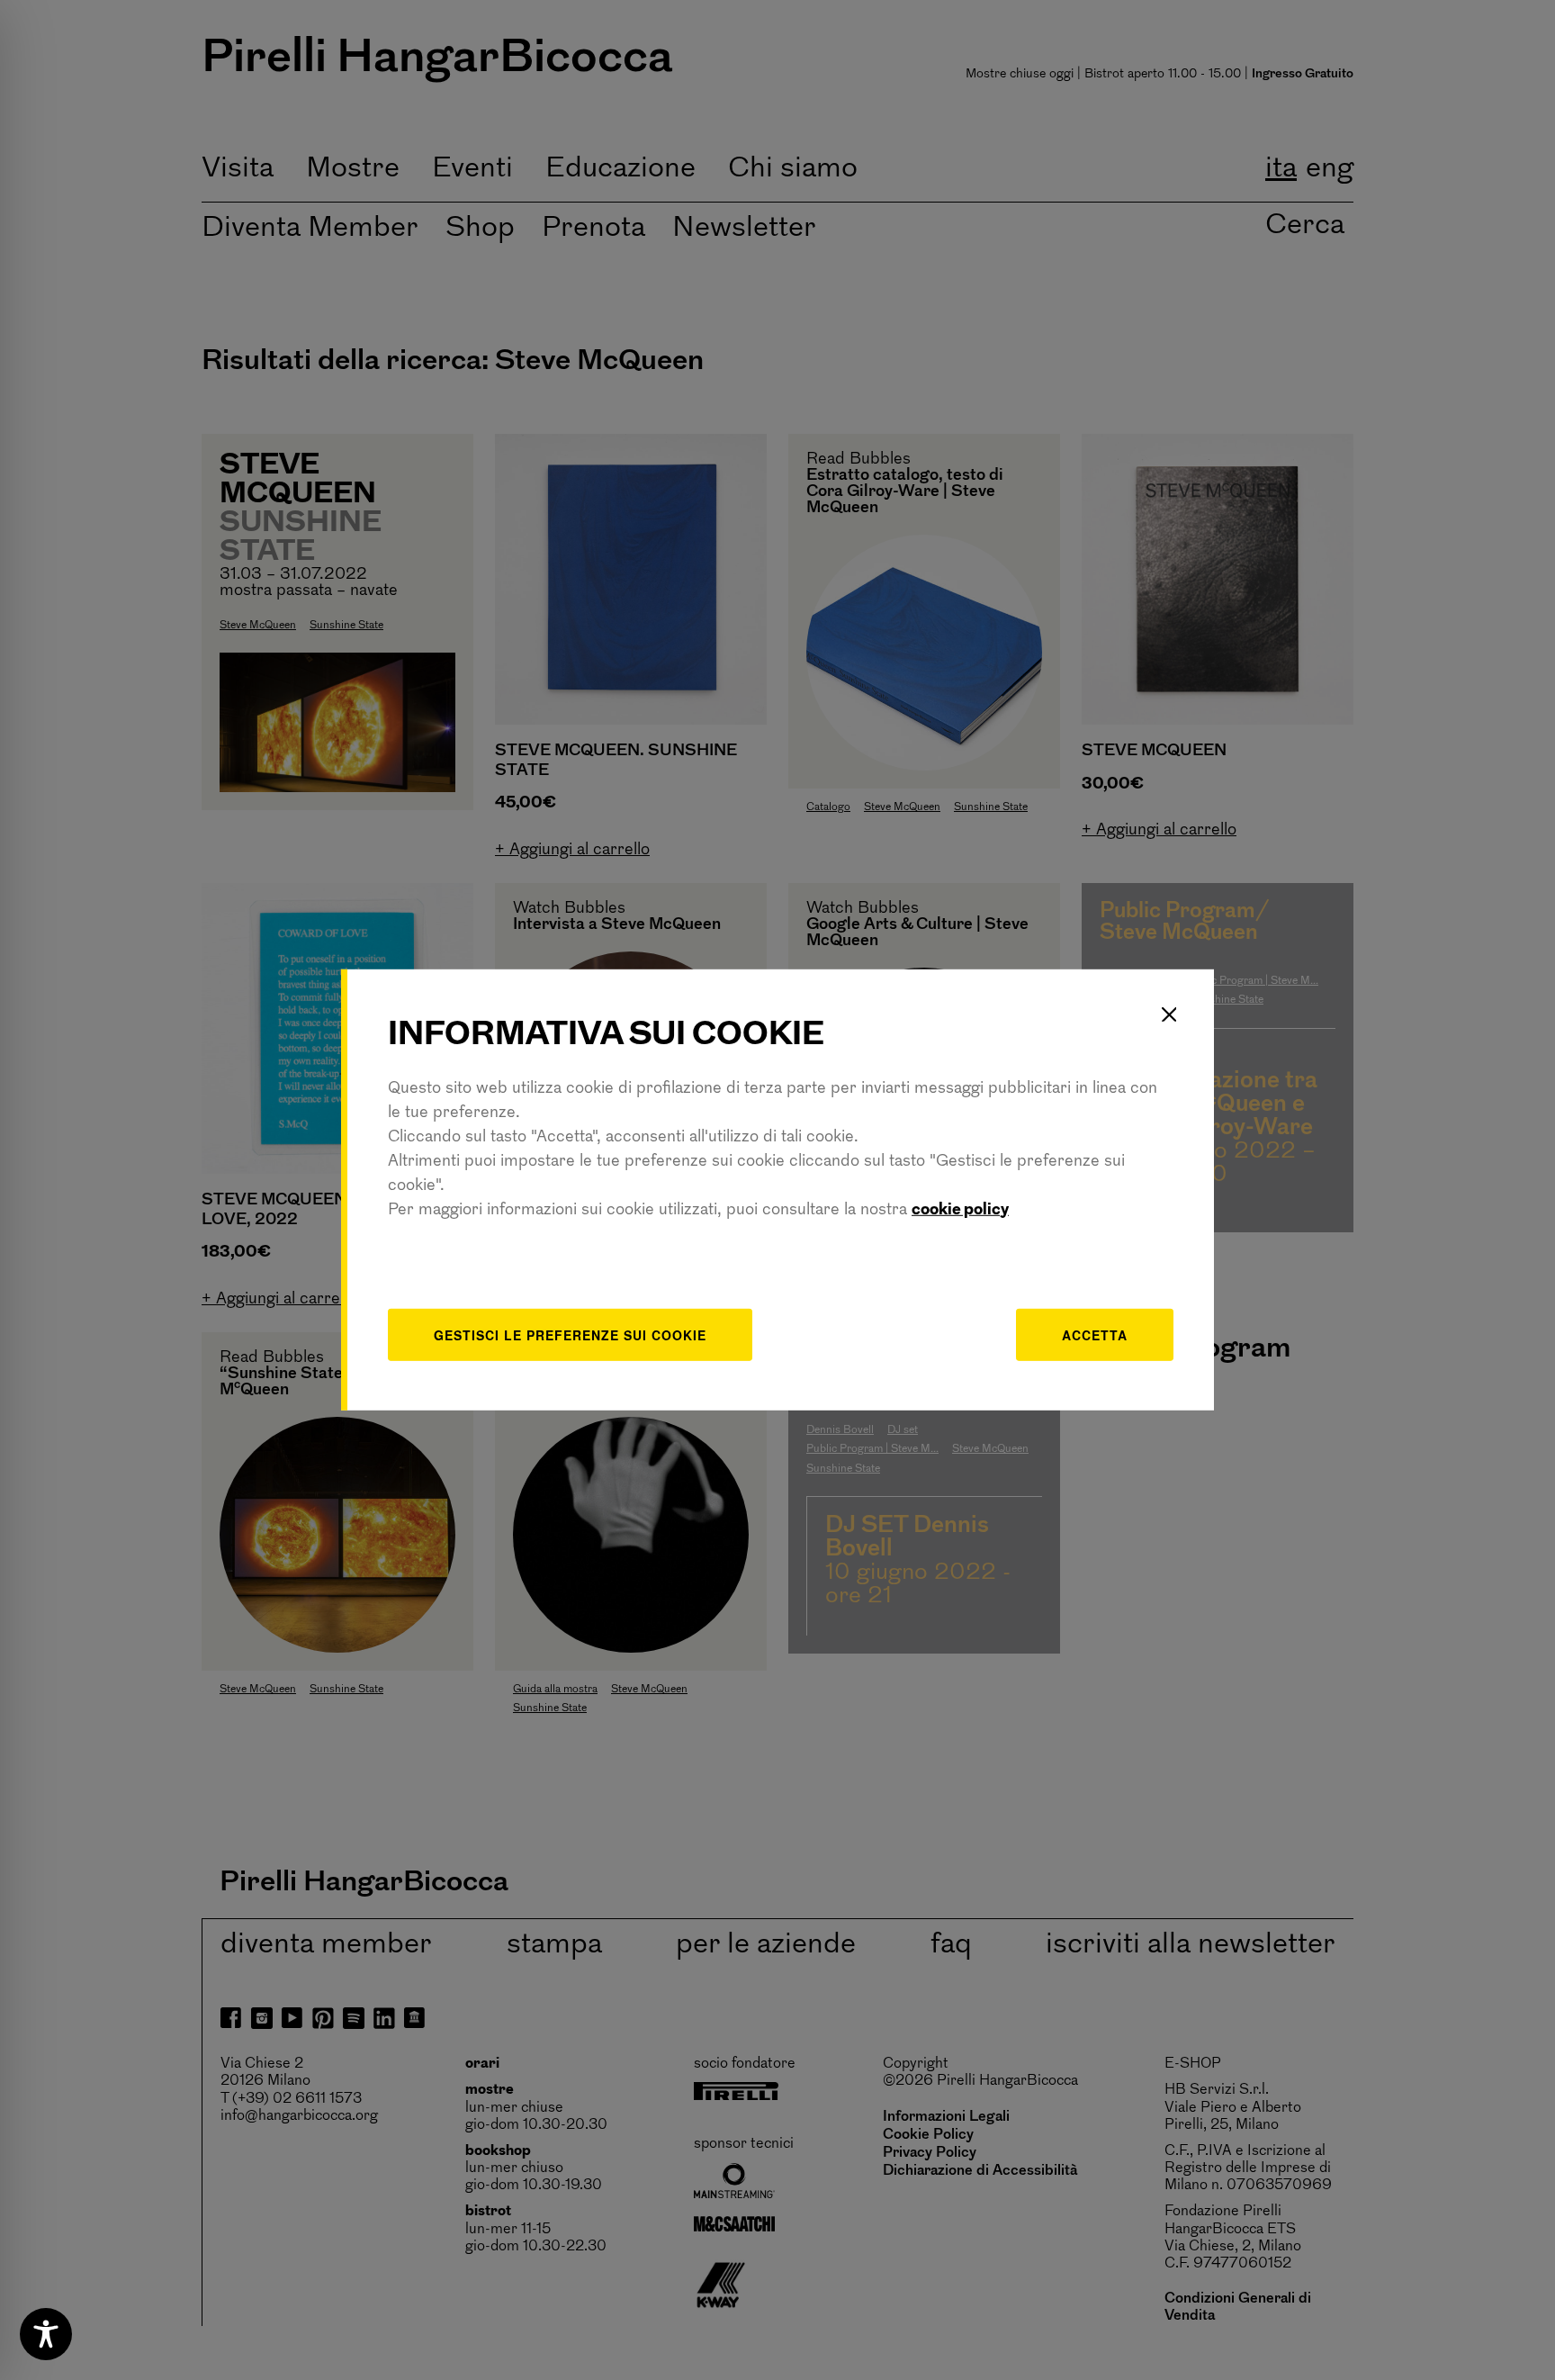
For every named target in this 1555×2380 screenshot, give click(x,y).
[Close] (1169, 1014)
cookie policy (960, 1210)
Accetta (1095, 1334)
